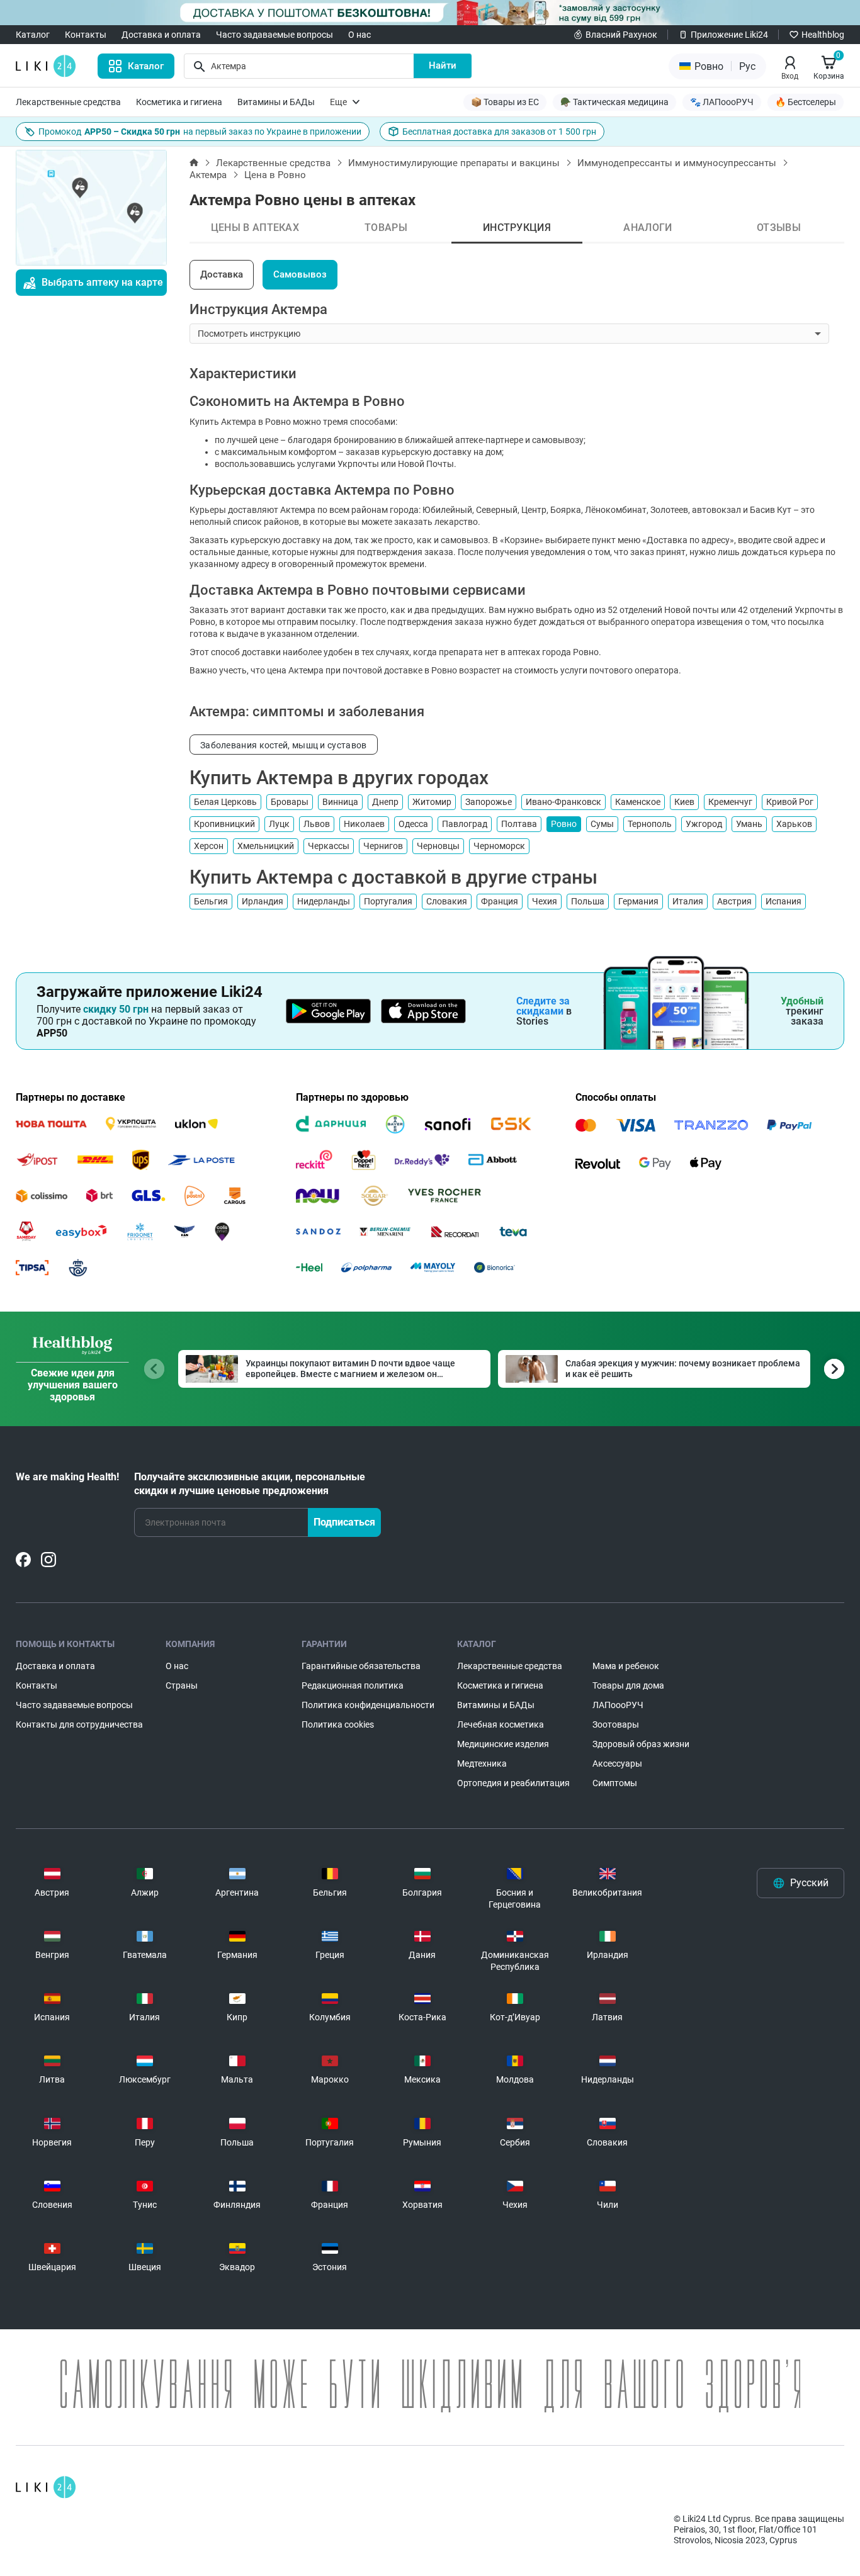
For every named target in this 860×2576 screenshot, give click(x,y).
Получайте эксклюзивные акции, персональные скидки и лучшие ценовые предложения (250, 1484)
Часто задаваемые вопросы (274, 35)
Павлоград (465, 824)
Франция (500, 901)
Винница (340, 802)
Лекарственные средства (68, 102)
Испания (784, 901)
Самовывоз (300, 274)
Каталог (33, 35)
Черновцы (438, 846)
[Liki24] (46, 2487)
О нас (359, 35)
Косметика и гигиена (179, 102)
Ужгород (704, 824)
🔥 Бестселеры (806, 102)
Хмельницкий (266, 846)
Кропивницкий (224, 824)
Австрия (734, 901)
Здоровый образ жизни (641, 1744)
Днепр (385, 802)
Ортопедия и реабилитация (513, 1783)
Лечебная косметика (501, 1724)
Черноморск (499, 846)
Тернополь (650, 824)
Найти (443, 65)
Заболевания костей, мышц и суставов (284, 745)
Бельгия (211, 901)
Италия (688, 901)
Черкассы (329, 846)
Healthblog (823, 35)
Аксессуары (617, 1763)
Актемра (208, 175)
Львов (317, 824)
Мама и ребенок (626, 1666)
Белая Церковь (225, 802)
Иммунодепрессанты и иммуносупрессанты (677, 163)
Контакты (86, 35)
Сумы (602, 824)
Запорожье (489, 802)
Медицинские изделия (503, 1744)
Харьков (794, 824)
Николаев (364, 824)
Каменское (638, 802)
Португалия (388, 901)
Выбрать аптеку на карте (102, 282)
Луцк (279, 824)
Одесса (413, 824)
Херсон (209, 846)
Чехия (545, 901)
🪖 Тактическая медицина (614, 102)
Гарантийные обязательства (361, 1666)
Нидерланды (324, 901)
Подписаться (344, 1522)
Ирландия (263, 901)
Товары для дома (628, 1685)
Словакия (447, 901)
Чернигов (383, 846)
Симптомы (615, 1783)
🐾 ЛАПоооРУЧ (722, 102)
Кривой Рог (790, 802)
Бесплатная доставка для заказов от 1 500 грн (499, 132)
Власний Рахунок (621, 35)
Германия (638, 901)
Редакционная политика (353, 1685)
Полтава (519, 824)
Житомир (432, 802)
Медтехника (482, 1763)
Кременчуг (730, 802)
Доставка (222, 274)
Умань (749, 824)
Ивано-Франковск (563, 802)
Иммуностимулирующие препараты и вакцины (454, 163)
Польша (588, 901)
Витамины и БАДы (276, 102)
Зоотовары (616, 1724)
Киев (684, 802)
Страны (182, 1685)
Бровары (290, 802)
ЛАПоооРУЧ (618, 1705)
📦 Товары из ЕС (505, 102)
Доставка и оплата (161, 35)
